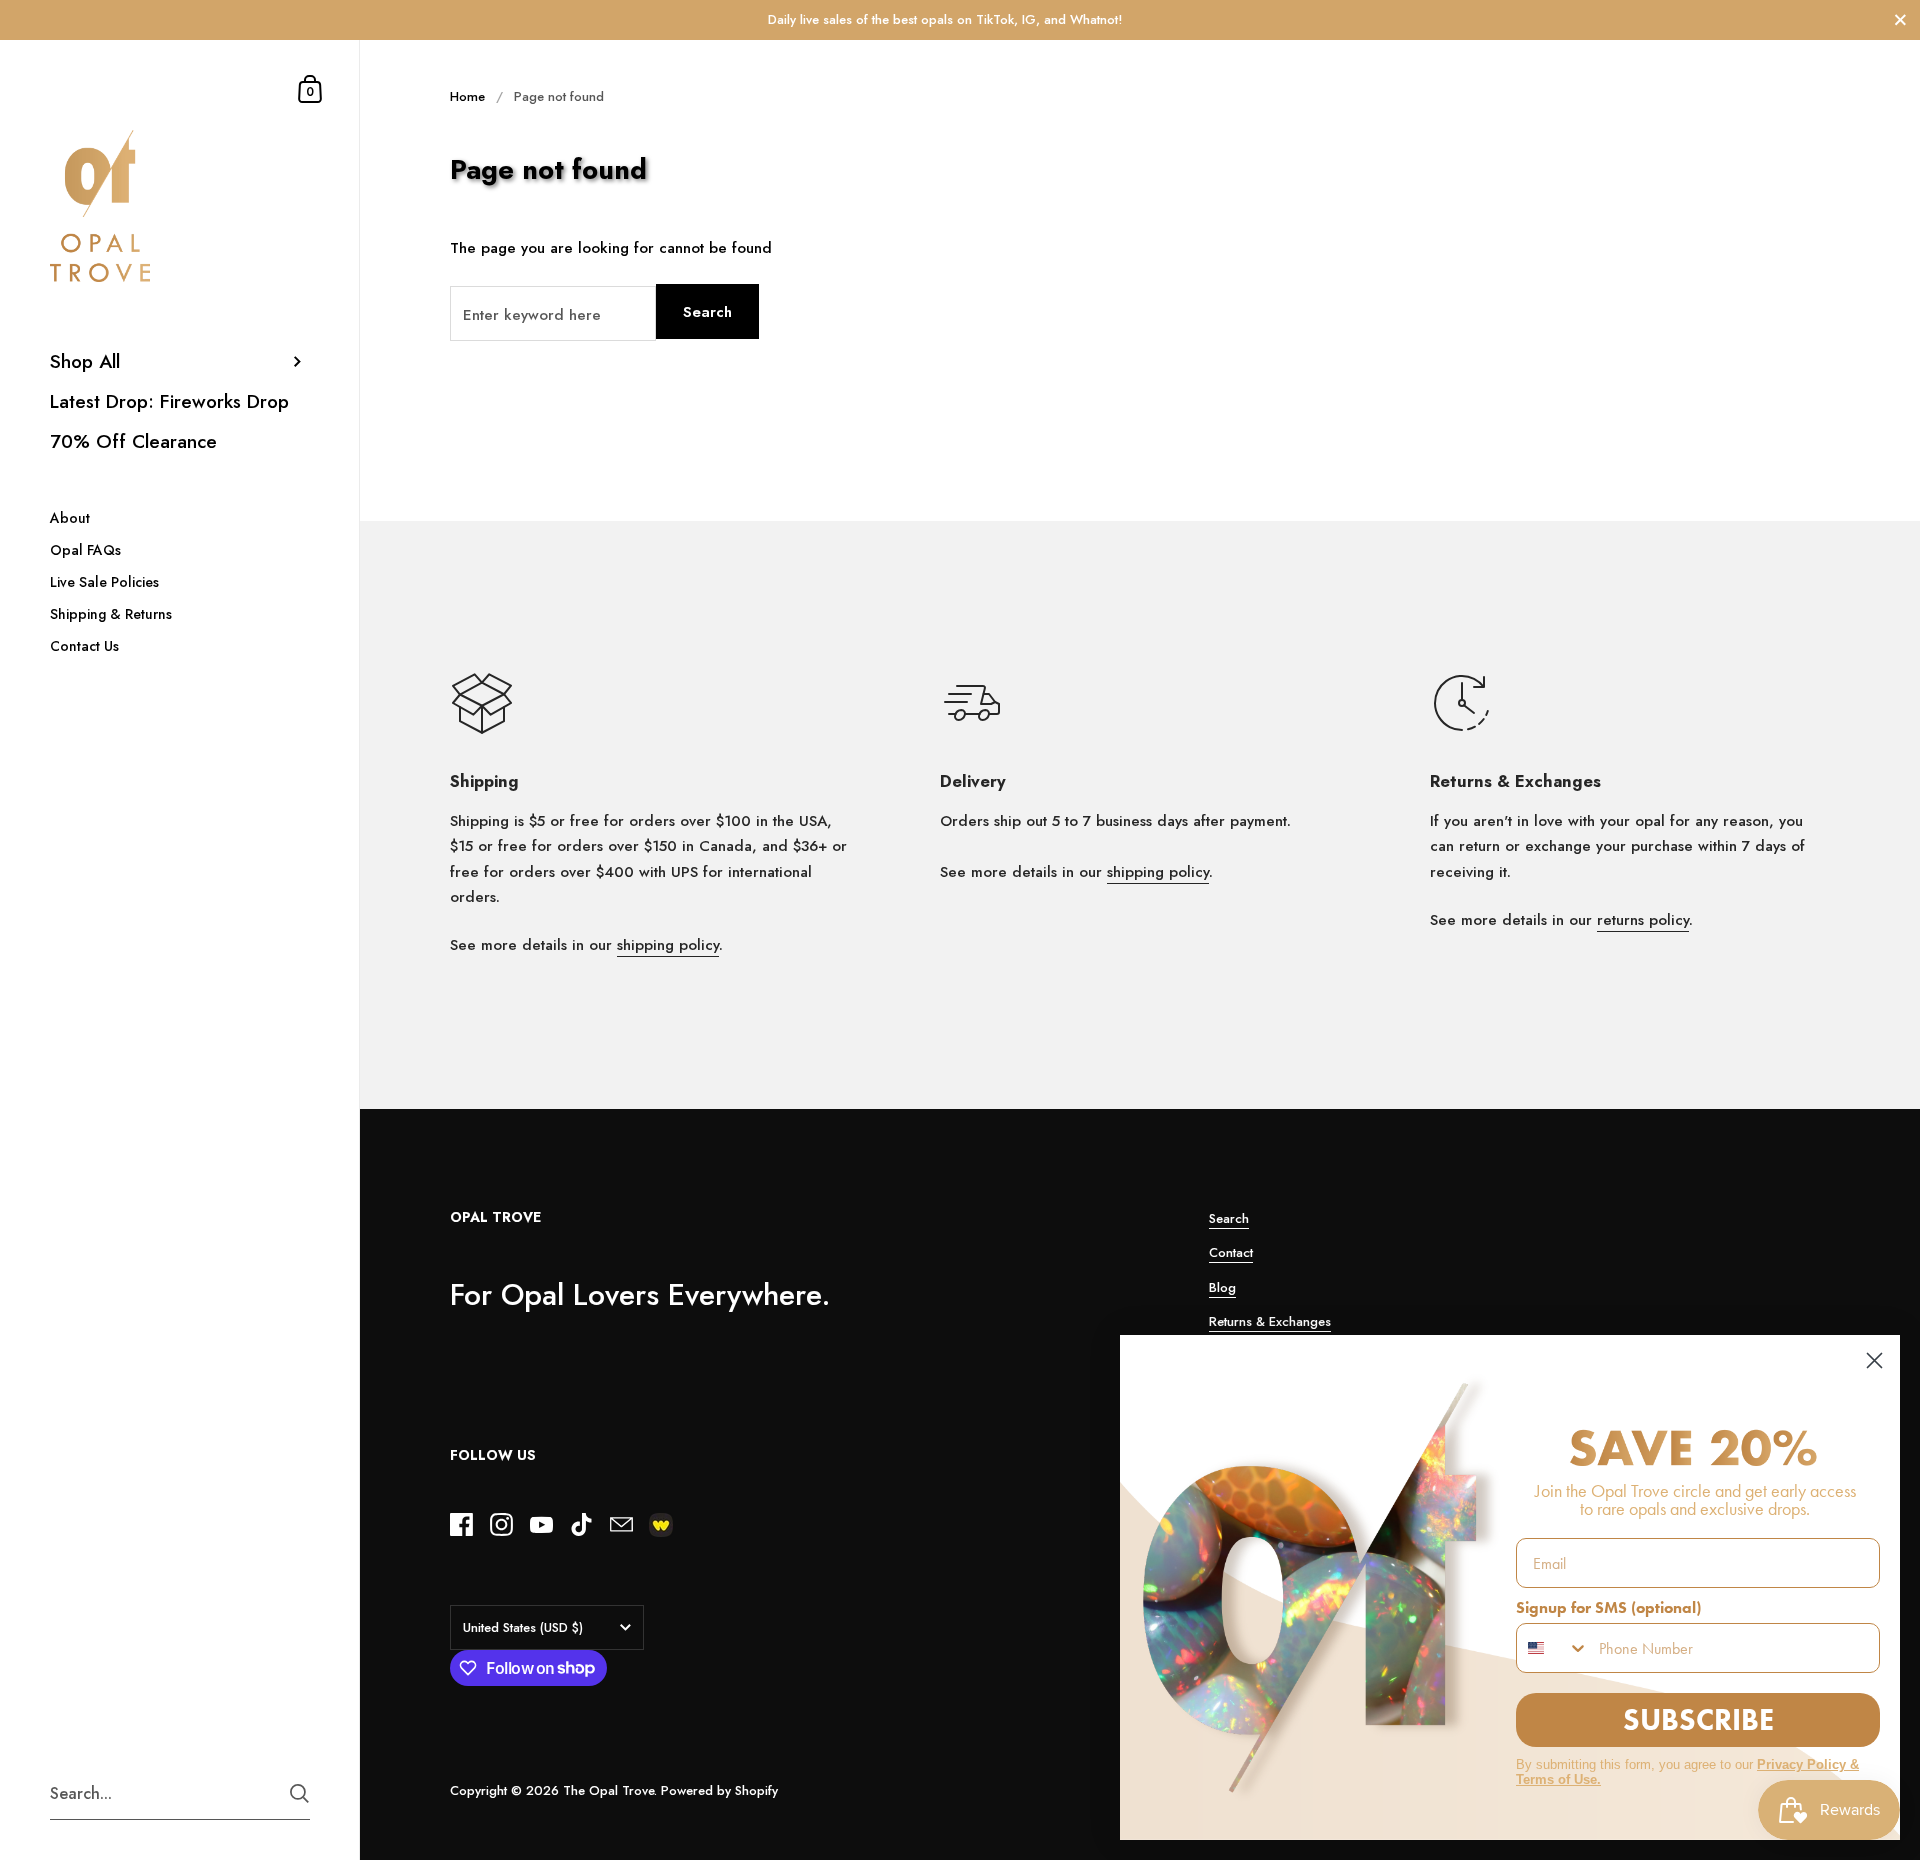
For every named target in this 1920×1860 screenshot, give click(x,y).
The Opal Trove (608, 1790)
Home (467, 96)
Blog (1222, 1287)
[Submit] (299, 1793)
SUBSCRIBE (1698, 1719)
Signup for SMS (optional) (1608, 1607)
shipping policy (668, 945)
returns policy (1643, 920)
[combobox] (1553, 1648)
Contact (1231, 1252)
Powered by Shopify (719, 1790)
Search (707, 312)
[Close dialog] (1874, 1360)
